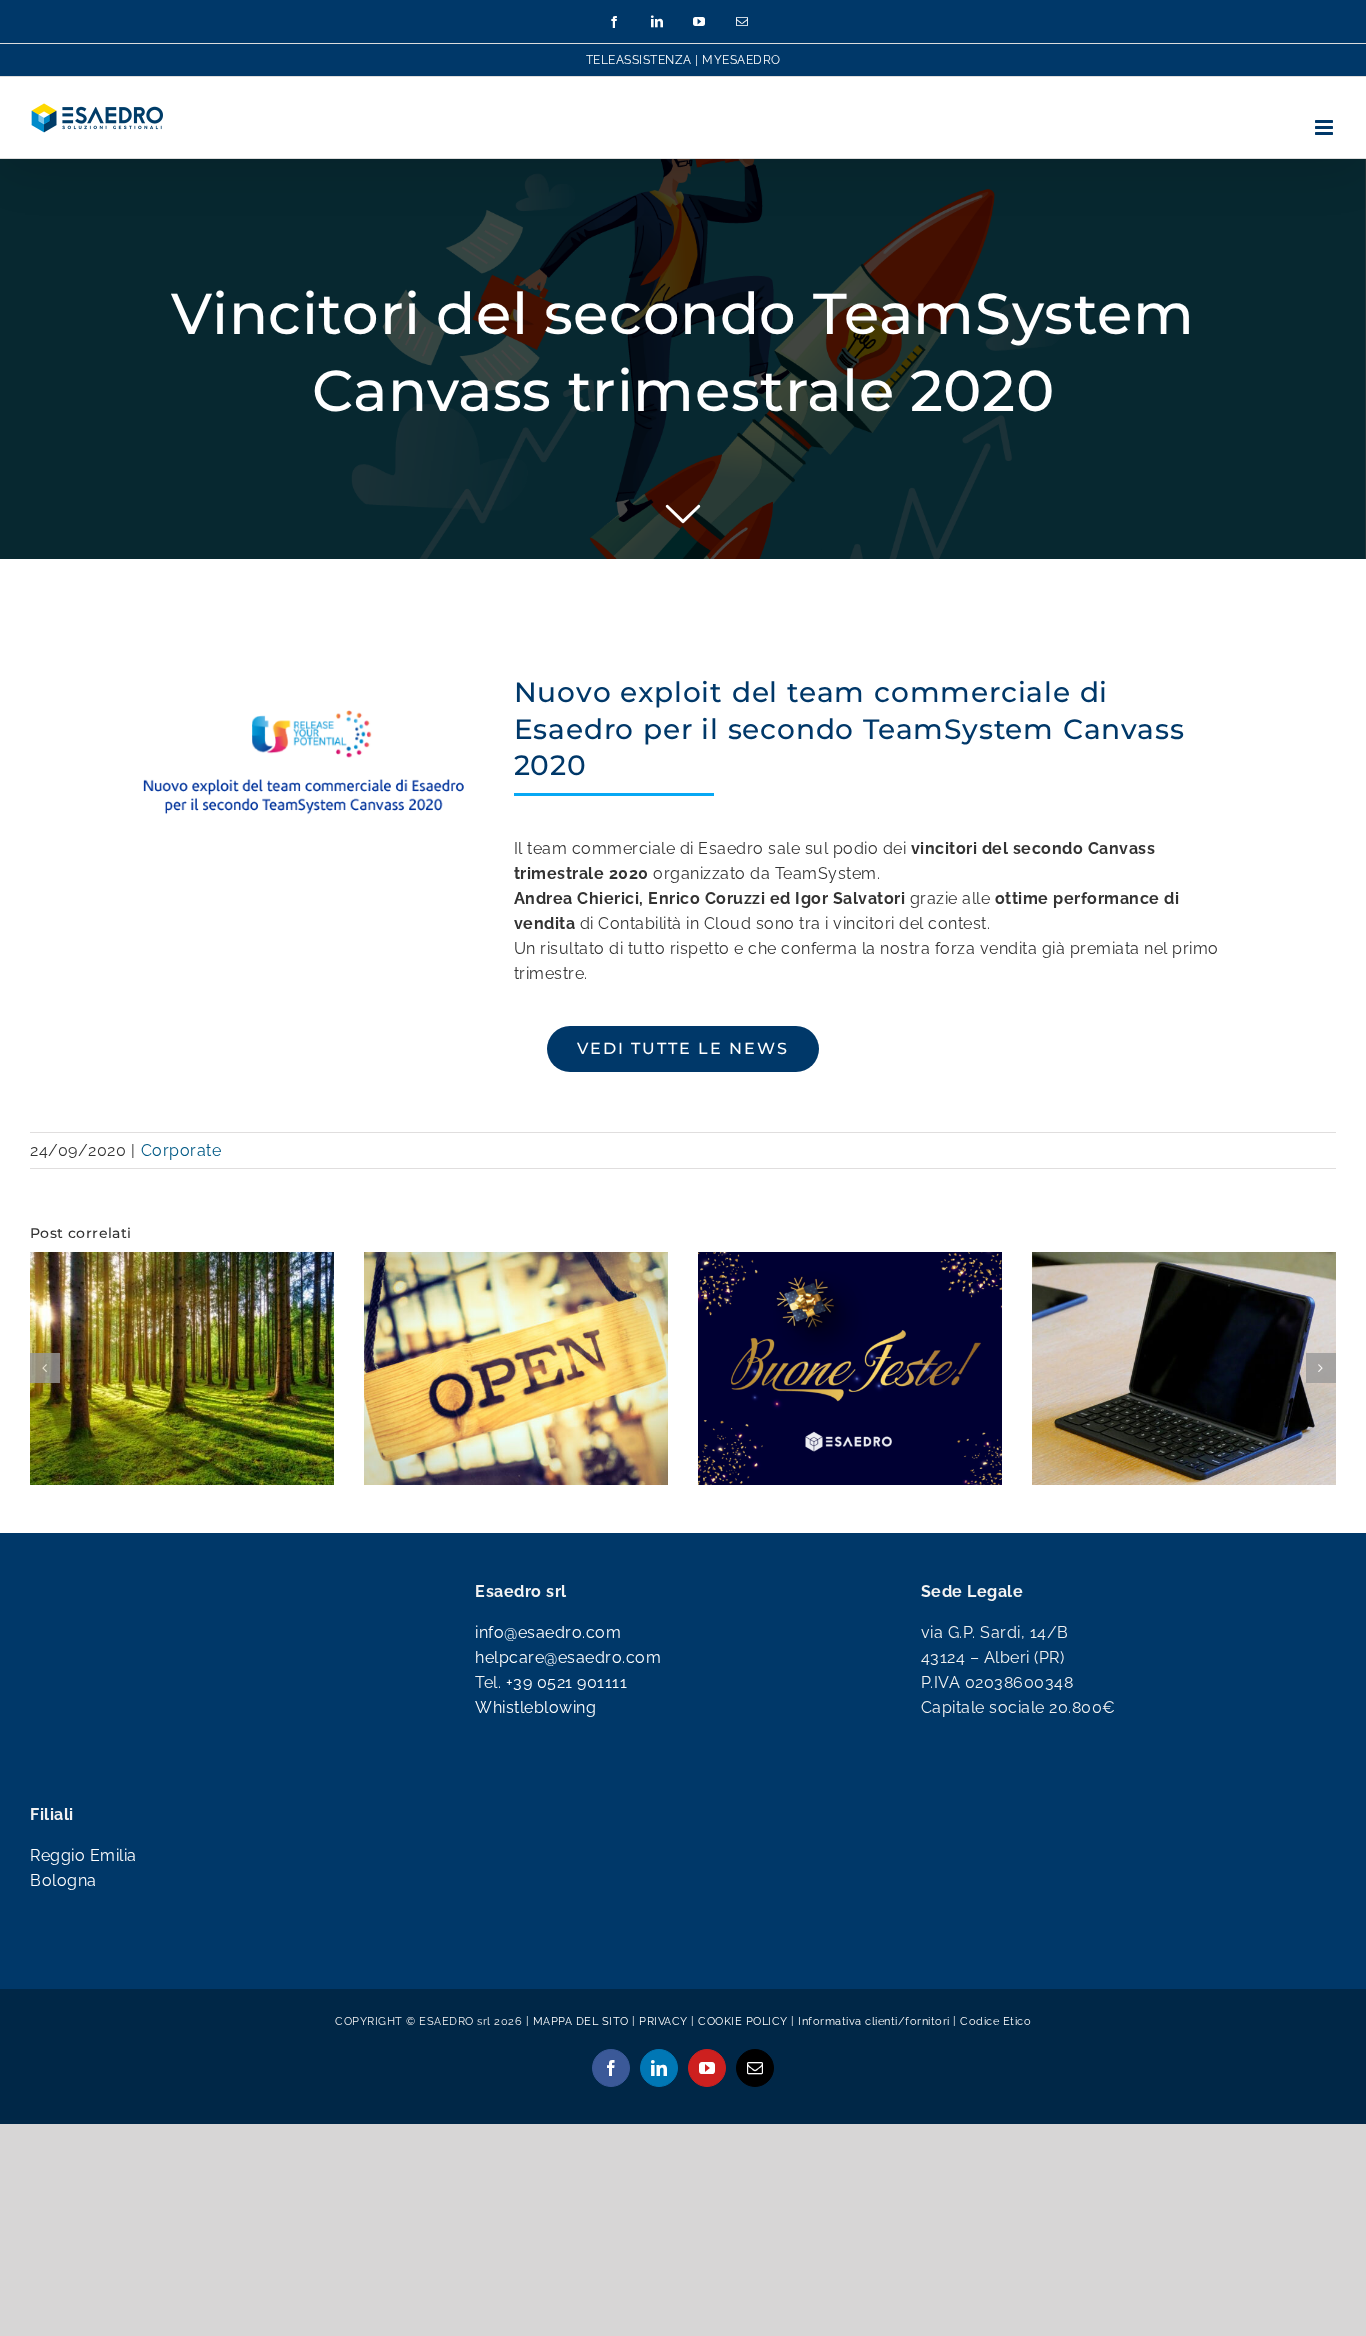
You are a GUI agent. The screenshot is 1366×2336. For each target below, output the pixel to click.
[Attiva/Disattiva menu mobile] (1326, 127)
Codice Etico (995, 2066)
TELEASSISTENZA (639, 60)
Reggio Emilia (83, 1900)
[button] (45, 1391)
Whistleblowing (535, 1752)
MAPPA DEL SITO (581, 2066)
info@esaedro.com (548, 1677)
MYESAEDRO (741, 60)
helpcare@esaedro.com (568, 1702)
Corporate (181, 1150)
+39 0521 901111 (567, 1727)
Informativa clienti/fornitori (875, 2066)
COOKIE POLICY (743, 2066)
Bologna (63, 1925)
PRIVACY (663, 2066)
